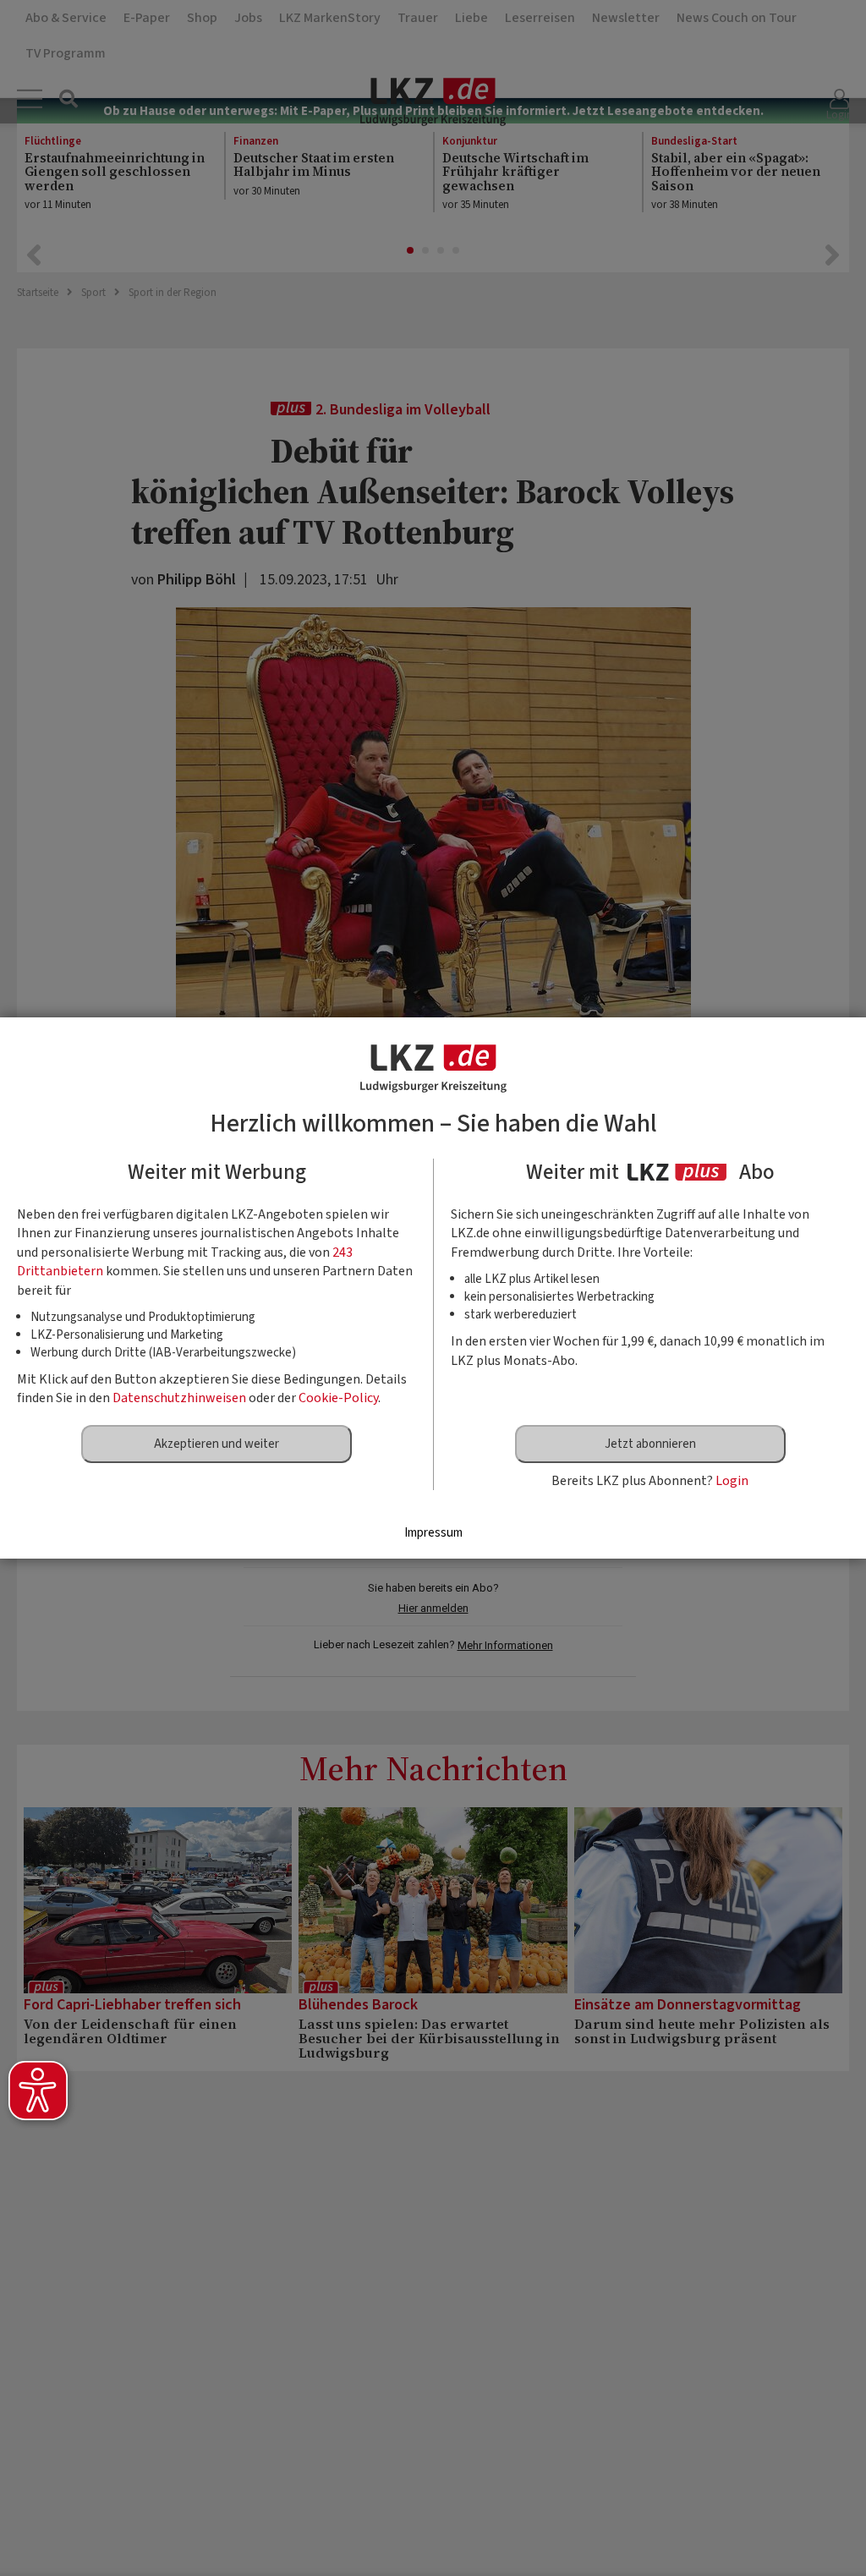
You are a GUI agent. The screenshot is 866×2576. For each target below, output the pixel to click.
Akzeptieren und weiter (216, 1444)
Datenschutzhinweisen (179, 1398)
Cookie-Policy (338, 1398)
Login (732, 1481)
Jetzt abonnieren (650, 1444)
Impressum (433, 1533)
